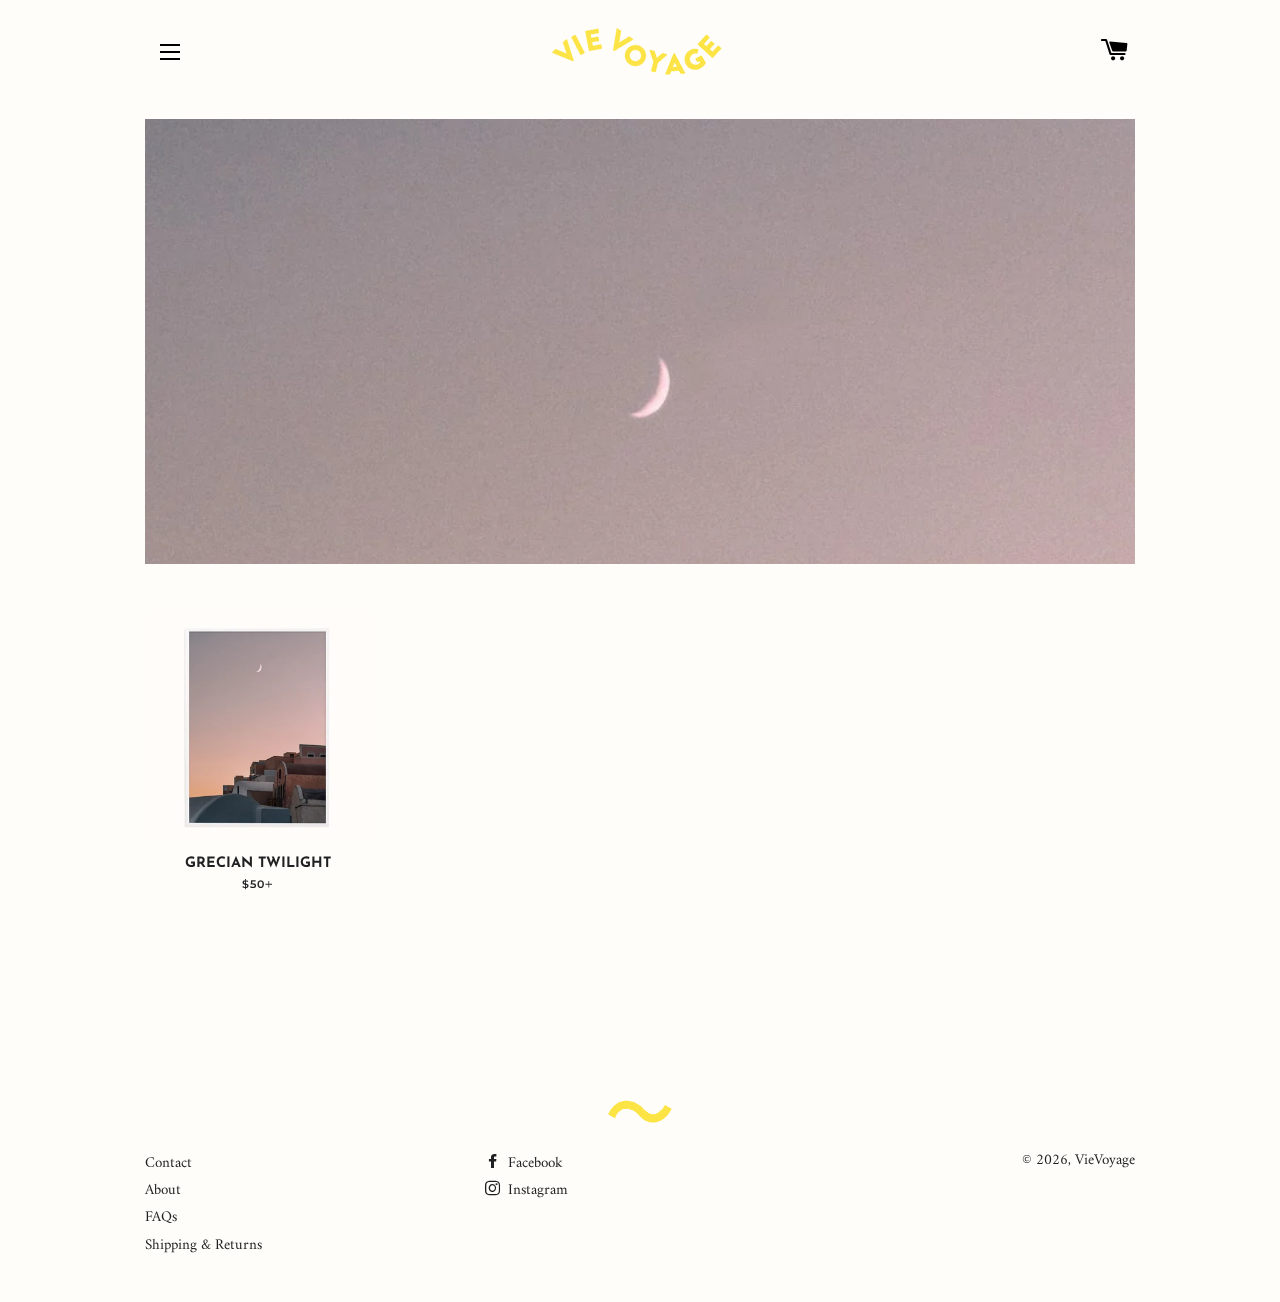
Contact (168, 1163)
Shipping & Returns (203, 1245)
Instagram (536, 1190)
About (163, 1190)
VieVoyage (1105, 1160)
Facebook (533, 1163)
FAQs (161, 1217)
